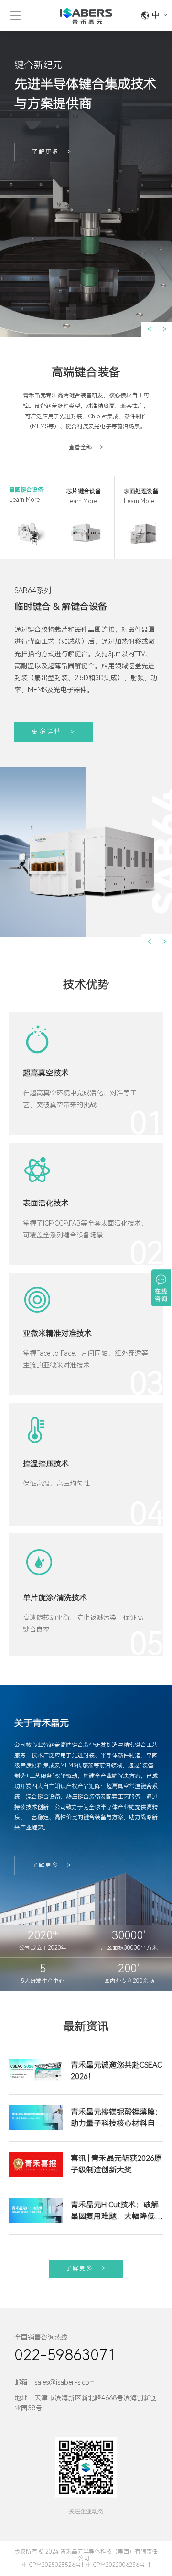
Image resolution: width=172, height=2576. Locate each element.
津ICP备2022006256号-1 (118, 2565)
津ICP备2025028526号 (51, 2565)
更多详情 (47, 731)
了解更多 (45, 152)
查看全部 (80, 447)
